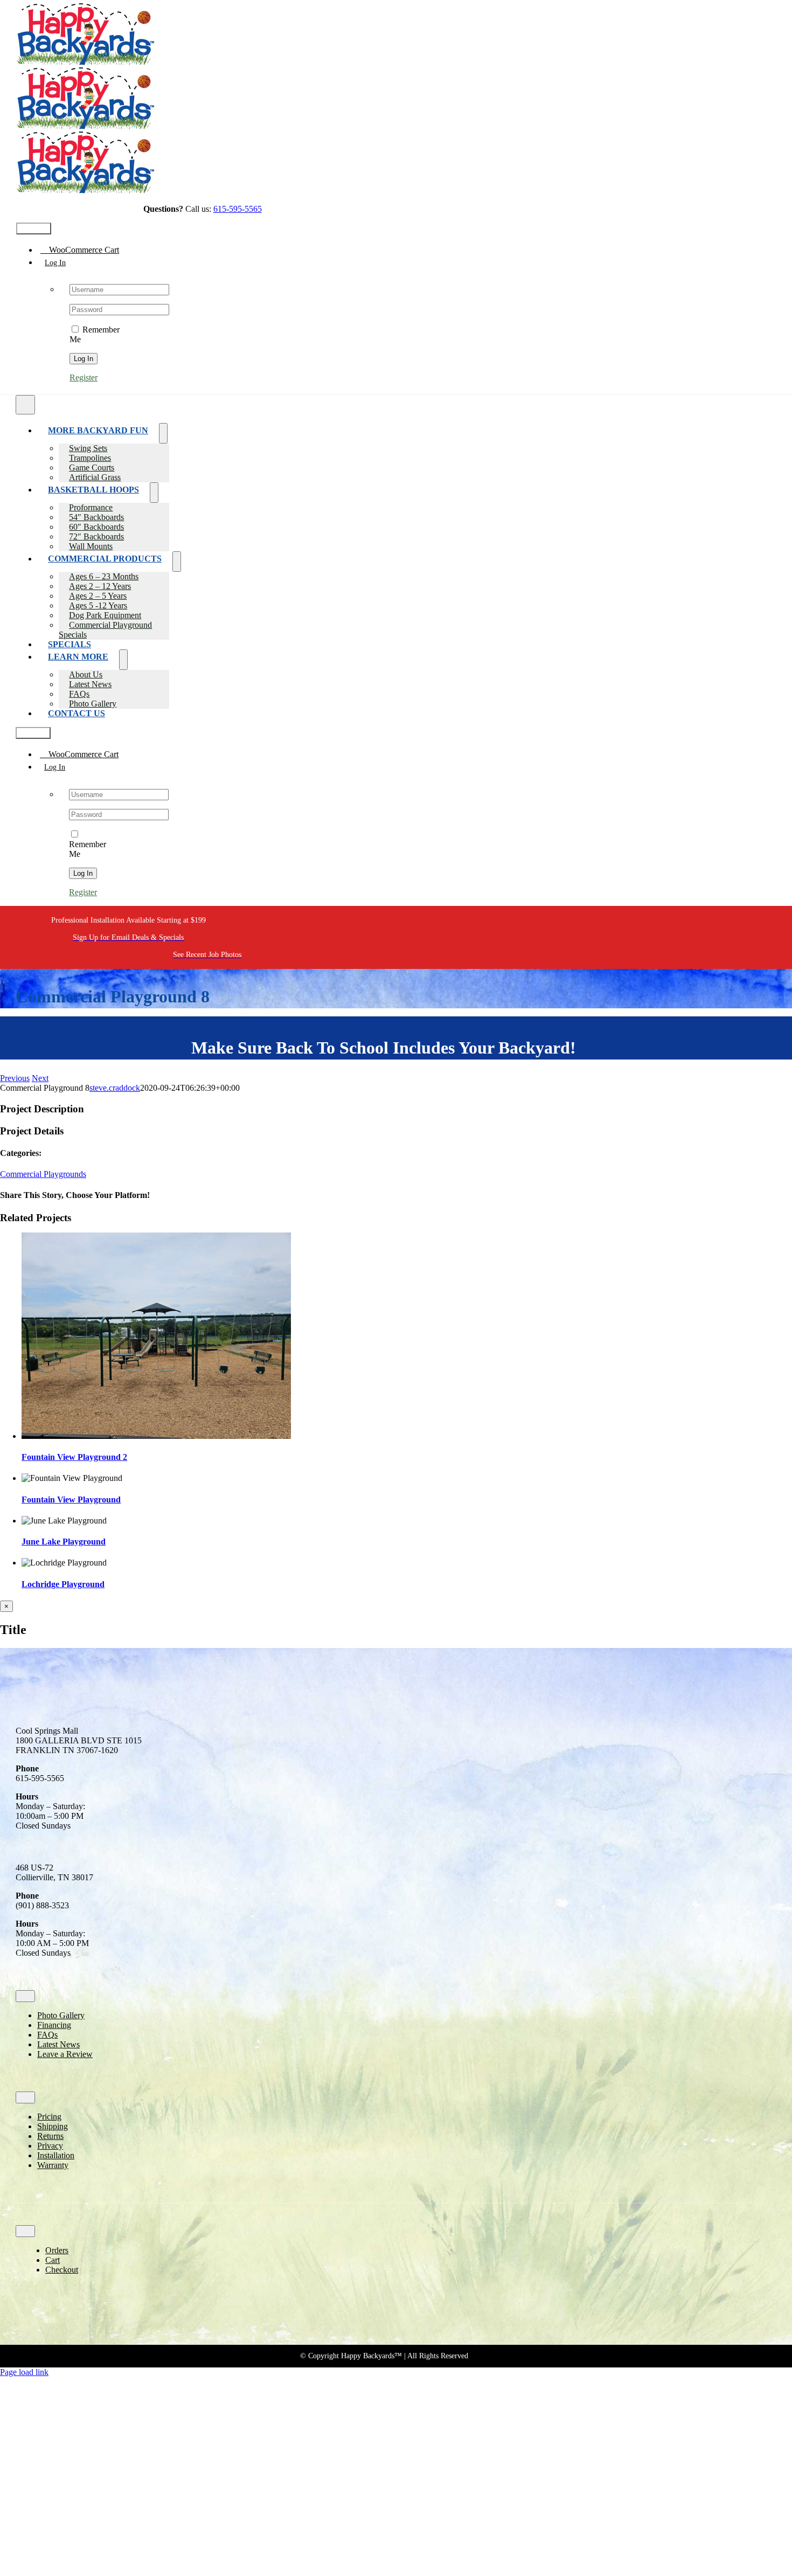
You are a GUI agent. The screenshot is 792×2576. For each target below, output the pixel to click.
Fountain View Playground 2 (74, 1457)
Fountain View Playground (71, 1500)
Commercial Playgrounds (43, 1174)
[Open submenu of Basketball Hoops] (154, 493)
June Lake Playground (64, 1542)
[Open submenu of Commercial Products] (177, 562)
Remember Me (88, 849)
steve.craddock (115, 1088)
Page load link (24, 2372)
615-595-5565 (238, 209)
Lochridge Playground (63, 1584)
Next (40, 1078)
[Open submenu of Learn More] (123, 660)
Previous (15, 1078)
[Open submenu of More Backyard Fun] (163, 433)
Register (84, 378)
